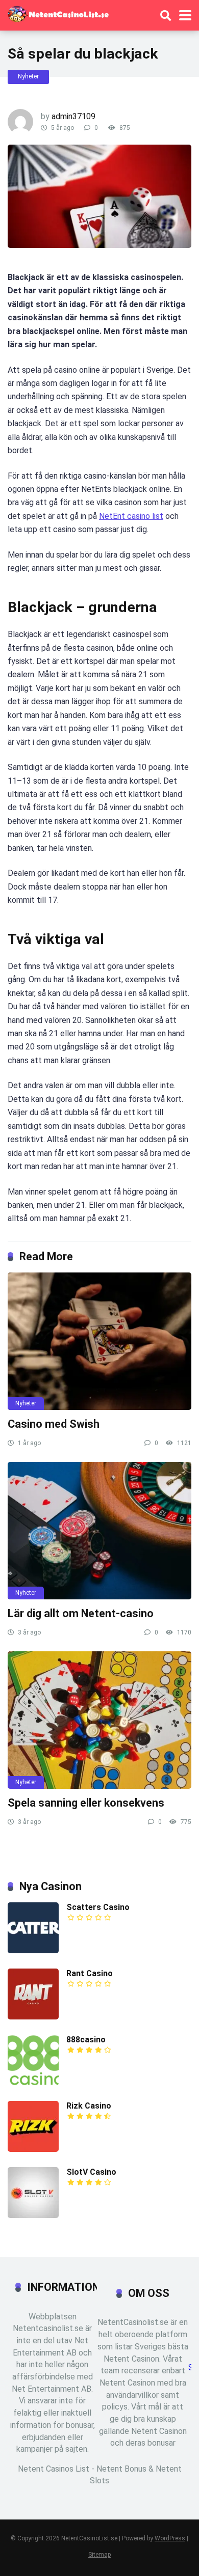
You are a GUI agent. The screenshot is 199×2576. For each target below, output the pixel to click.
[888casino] (33, 2083)
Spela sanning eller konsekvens (86, 1803)
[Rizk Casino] (33, 2149)
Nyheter (28, 76)
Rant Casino (90, 1973)
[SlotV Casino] (33, 2215)
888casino (86, 2040)
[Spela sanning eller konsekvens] (99, 1720)
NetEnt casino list (131, 516)
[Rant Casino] (33, 2017)
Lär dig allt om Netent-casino (81, 1613)
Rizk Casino (89, 2106)
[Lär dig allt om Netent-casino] (99, 1531)
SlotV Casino (91, 2172)
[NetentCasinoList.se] (58, 13)
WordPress (170, 2538)
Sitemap (100, 2554)
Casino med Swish (54, 1424)
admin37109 (73, 116)
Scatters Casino (98, 1907)
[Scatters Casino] (33, 1950)
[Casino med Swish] (99, 1341)
